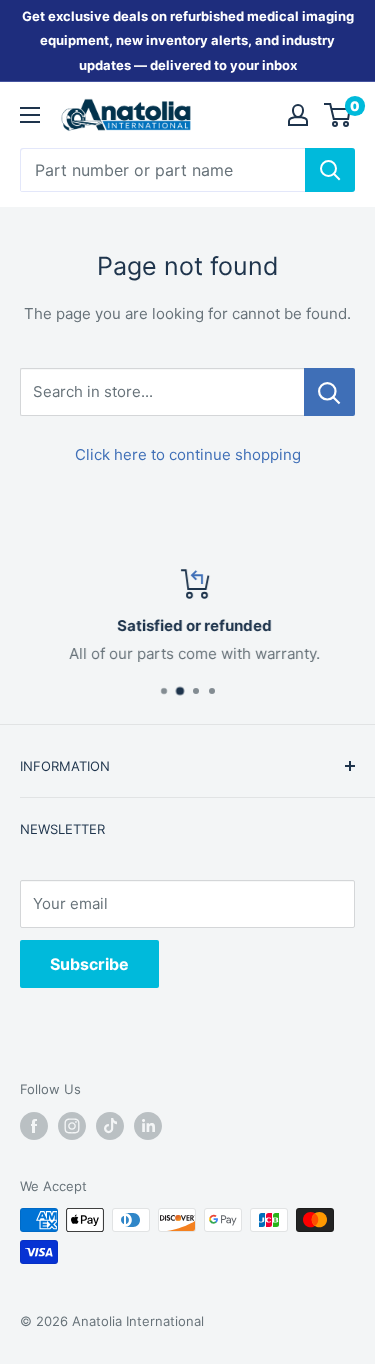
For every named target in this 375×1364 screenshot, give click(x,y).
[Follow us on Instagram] (72, 1126)
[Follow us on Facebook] (34, 1126)
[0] (338, 115)
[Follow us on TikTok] (110, 1126)
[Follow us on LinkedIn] (148, 1126)
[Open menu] (30, 115)
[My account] (298, 115)
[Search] (330, 170)
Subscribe (89, 964)
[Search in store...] (329, 392)
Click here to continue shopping (188, 454)
